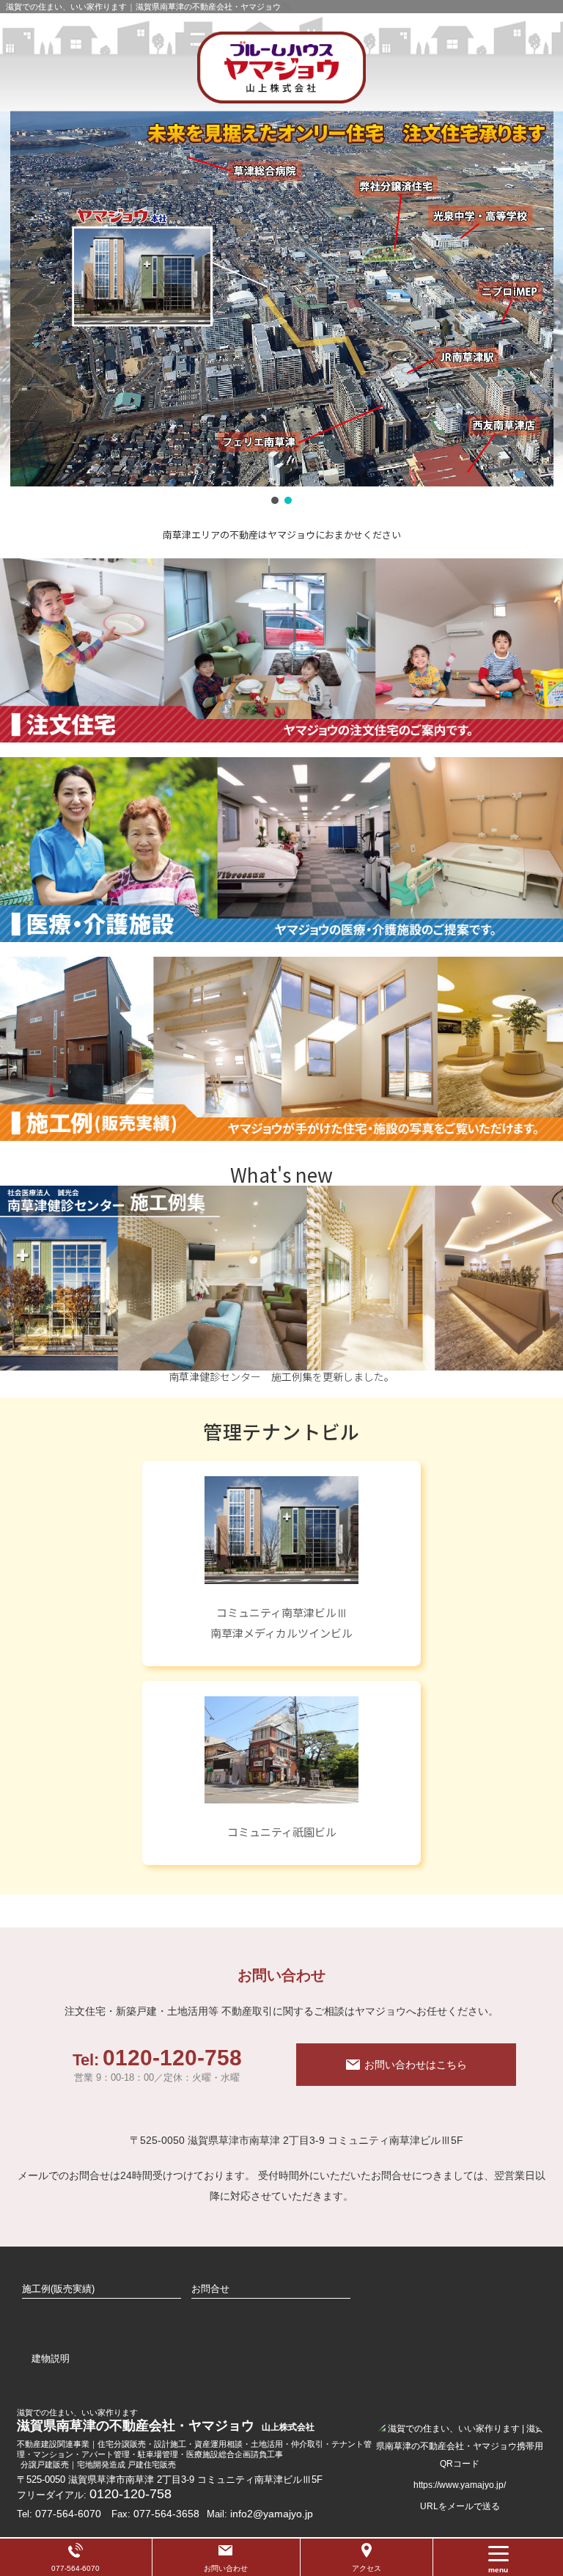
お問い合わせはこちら (416, 2065)
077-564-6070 (68, 2514)
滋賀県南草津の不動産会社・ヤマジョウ (167, 2420)
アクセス (367, 2568)
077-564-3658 (166, 2514)
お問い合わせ (226, 2568)
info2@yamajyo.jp (272, 2514)
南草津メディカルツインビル (281, 1633)
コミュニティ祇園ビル (282, 1832)
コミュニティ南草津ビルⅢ (282, 1612)
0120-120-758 (157, 2065)
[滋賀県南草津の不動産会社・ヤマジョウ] (281, 67)
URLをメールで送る (460, 2506)
